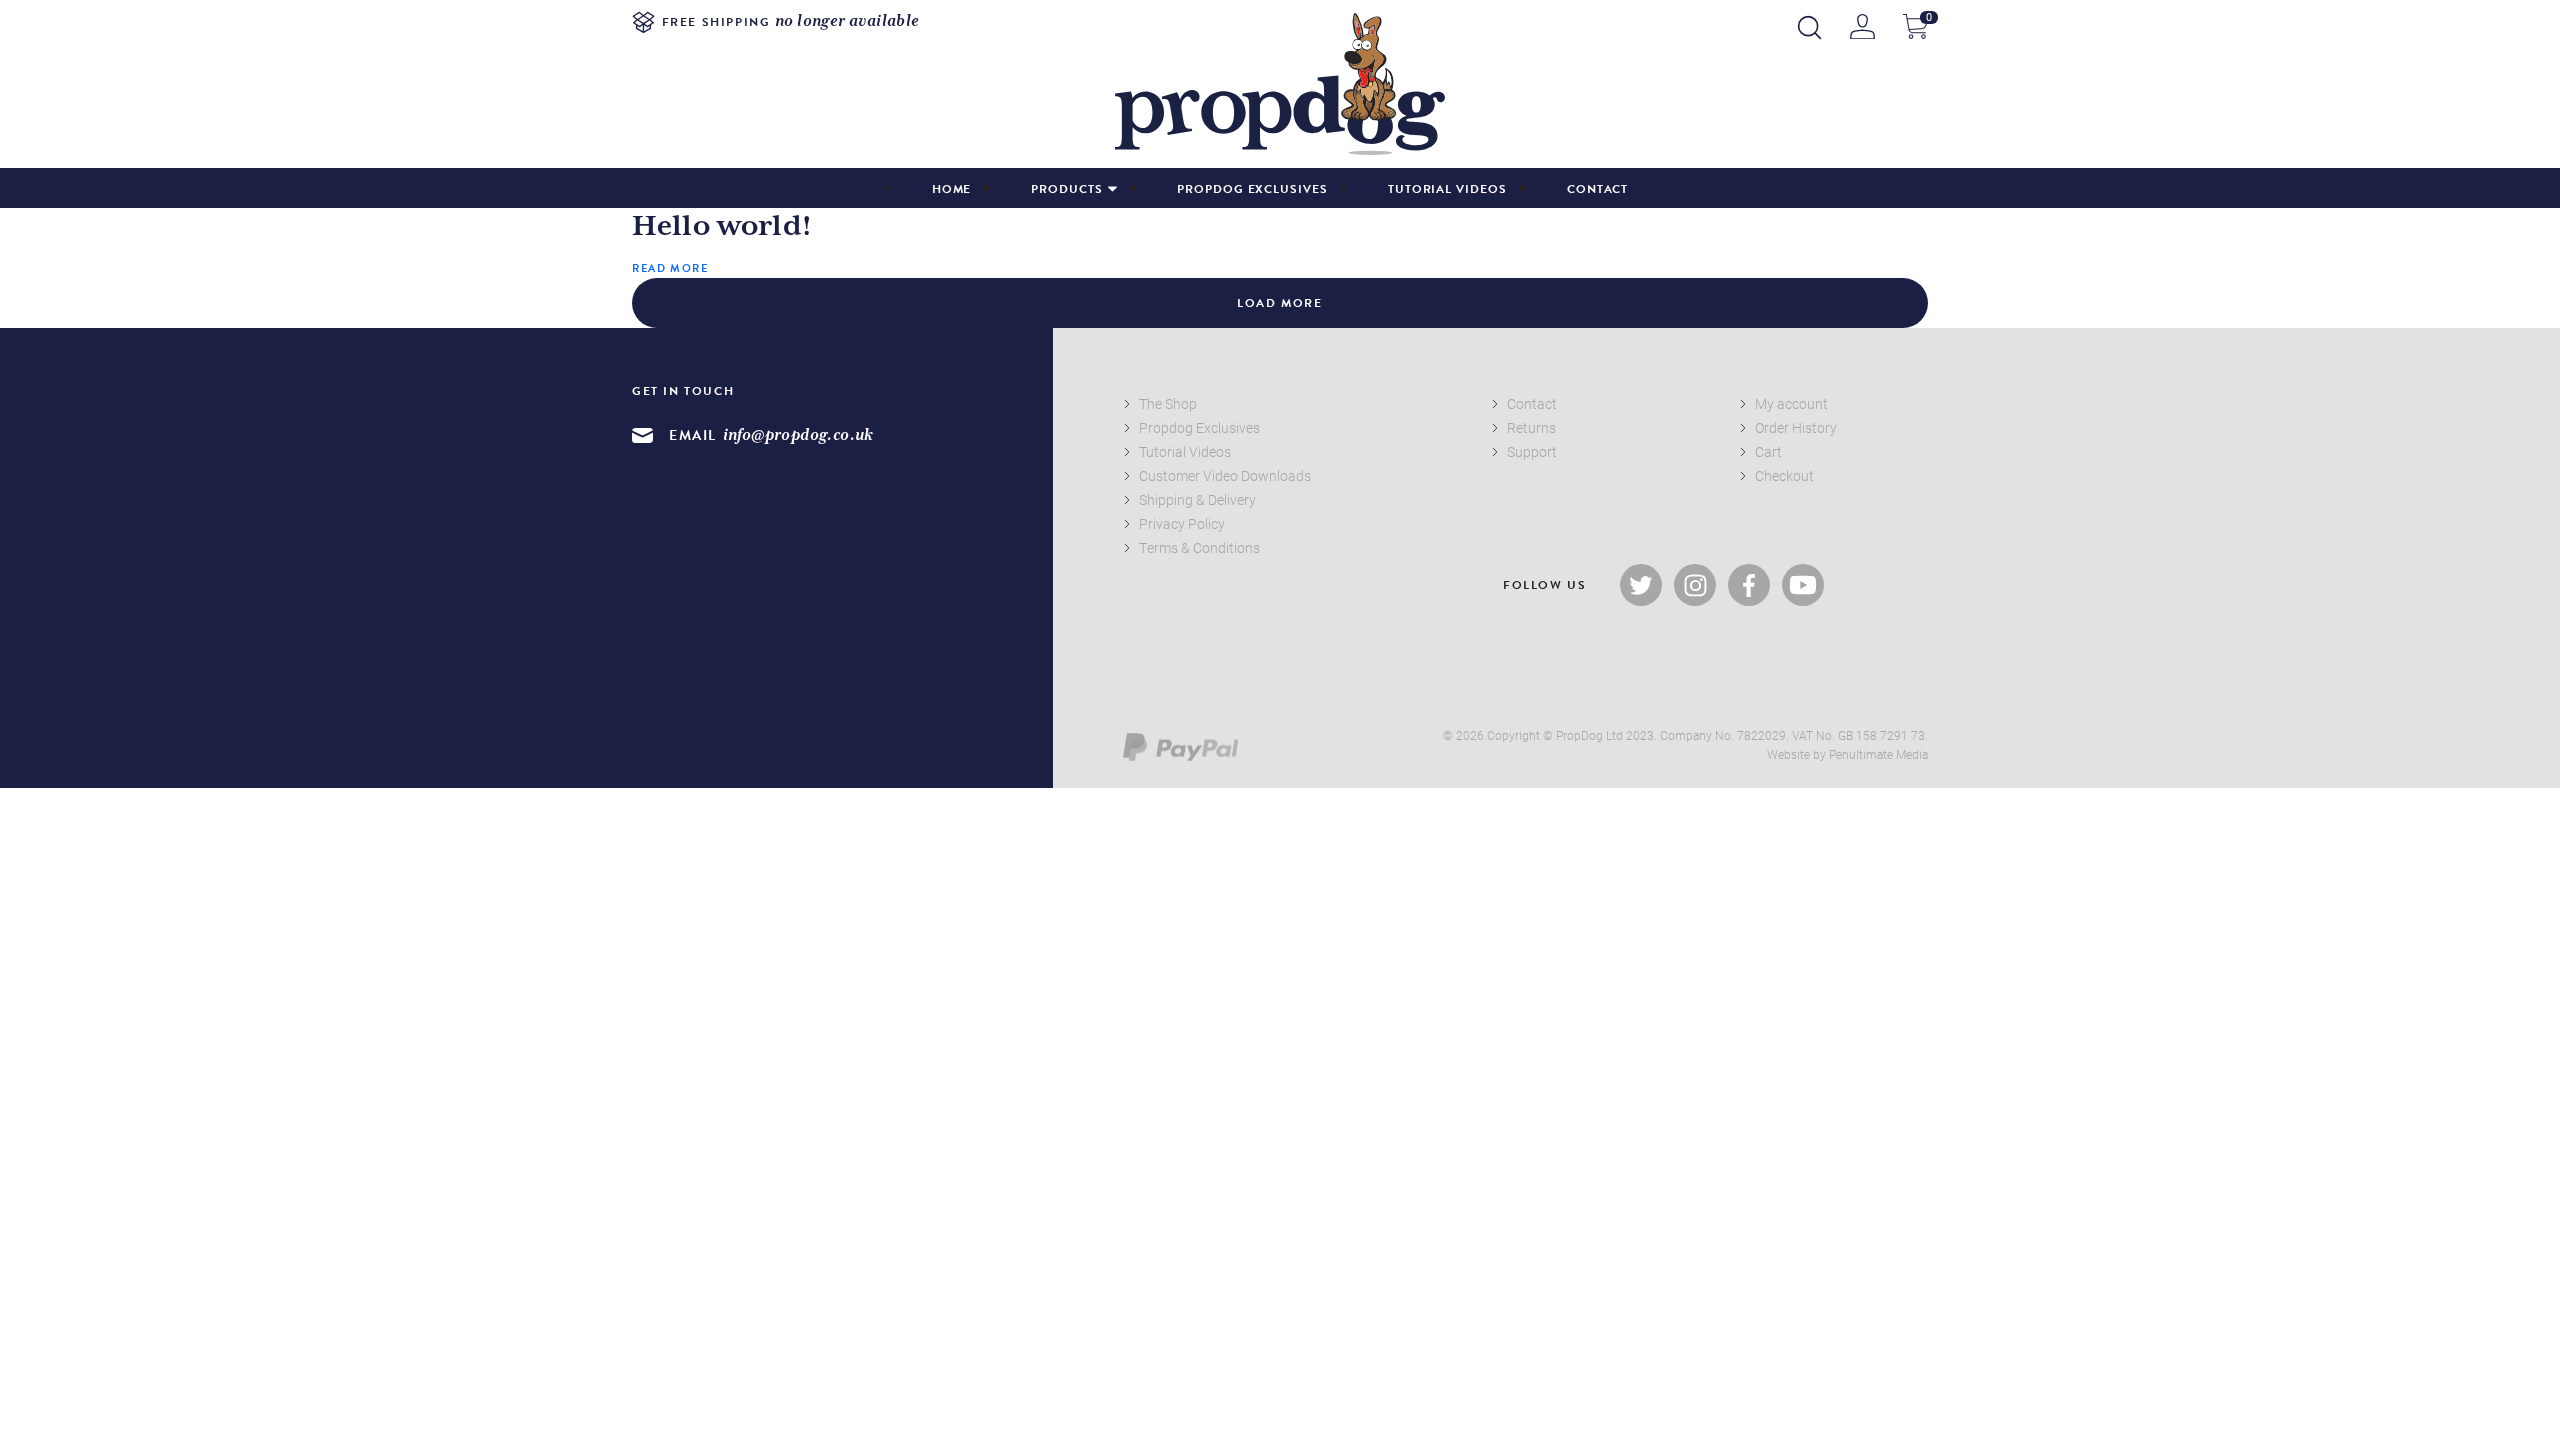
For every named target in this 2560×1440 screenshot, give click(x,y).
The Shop (1168, 403)
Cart (1768, 451)
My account (1791, 403)
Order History (1796, 427)
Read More (670, 268)
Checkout (1784, 475)
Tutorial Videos (1447, 189)
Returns (1531, 427)
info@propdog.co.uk (798, 435)
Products (1066, 189)
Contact (1598, 189)
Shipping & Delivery (1197, 499)
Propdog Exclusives (1252, 189)
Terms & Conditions (1199, 547)
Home (952, 189)
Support (1532, 451)
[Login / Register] (1862, 26)
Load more (1279, 303)
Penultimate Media (1878, 754)
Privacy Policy (1182, 523)
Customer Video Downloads (1225, 475)
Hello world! (722, 227)
